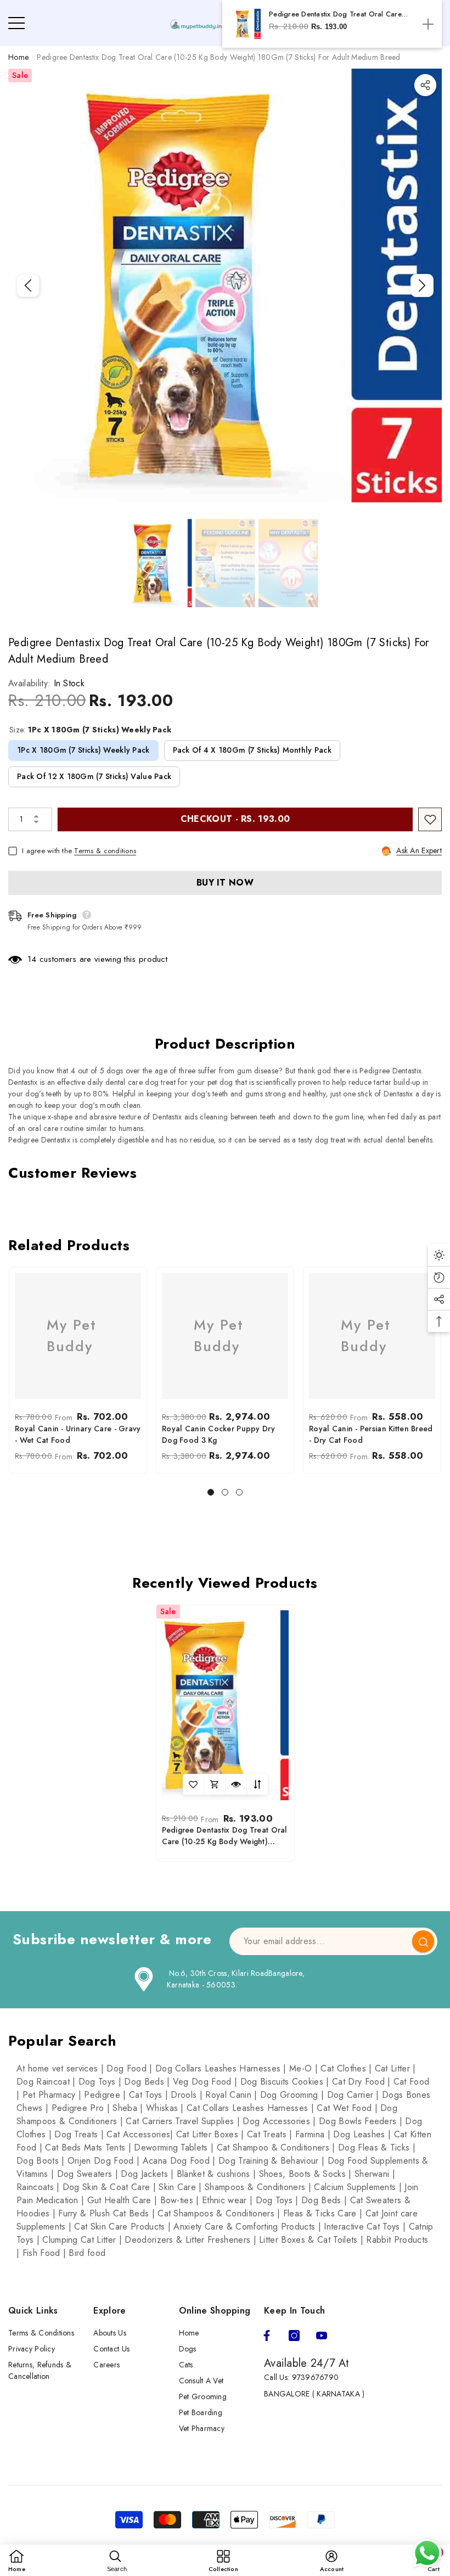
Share (425, 85)
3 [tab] (239, 1492)
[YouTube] (322, 2336)
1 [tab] (211, 1492)
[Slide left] (28, 285)
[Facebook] (267, 2336)
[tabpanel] (78, 1370)
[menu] (16, 23)
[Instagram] (294, 2336)
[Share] (425, 85)
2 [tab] (225, 1492)
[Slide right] (422, 285)
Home (18, 57)
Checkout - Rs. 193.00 (235, 819)
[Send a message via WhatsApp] (427, 2553)
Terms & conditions (105, 851)
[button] (162, 563)
